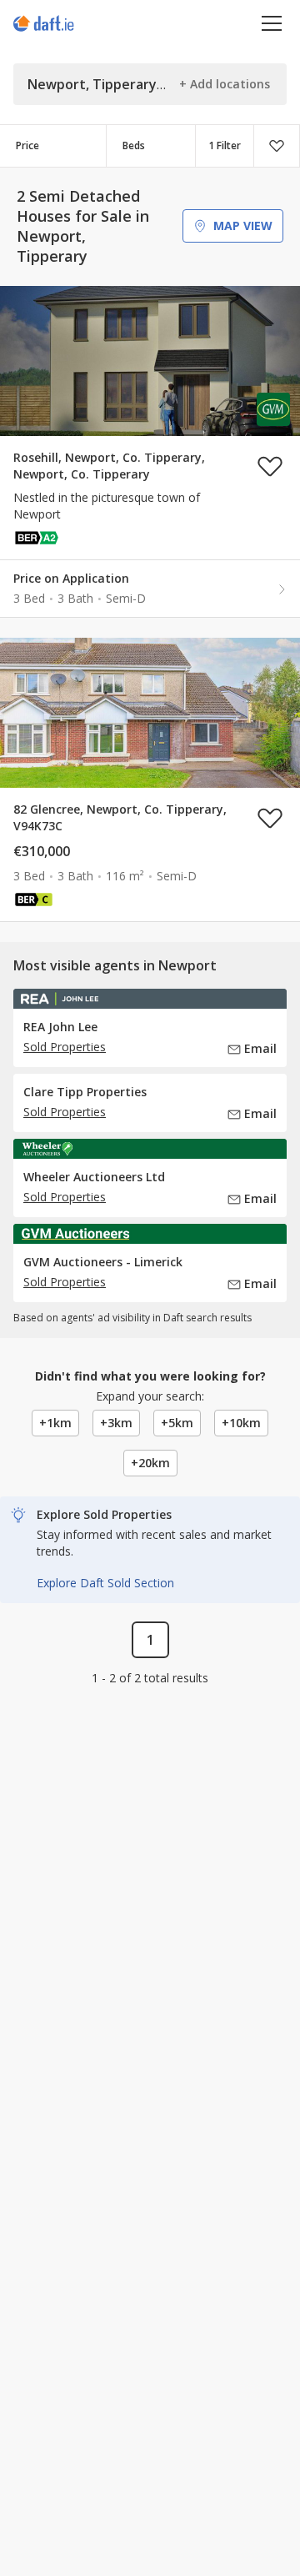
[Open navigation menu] (272, 23)
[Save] (277, 146)
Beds (134, 145)
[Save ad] (270, 466)
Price (27, 145)
